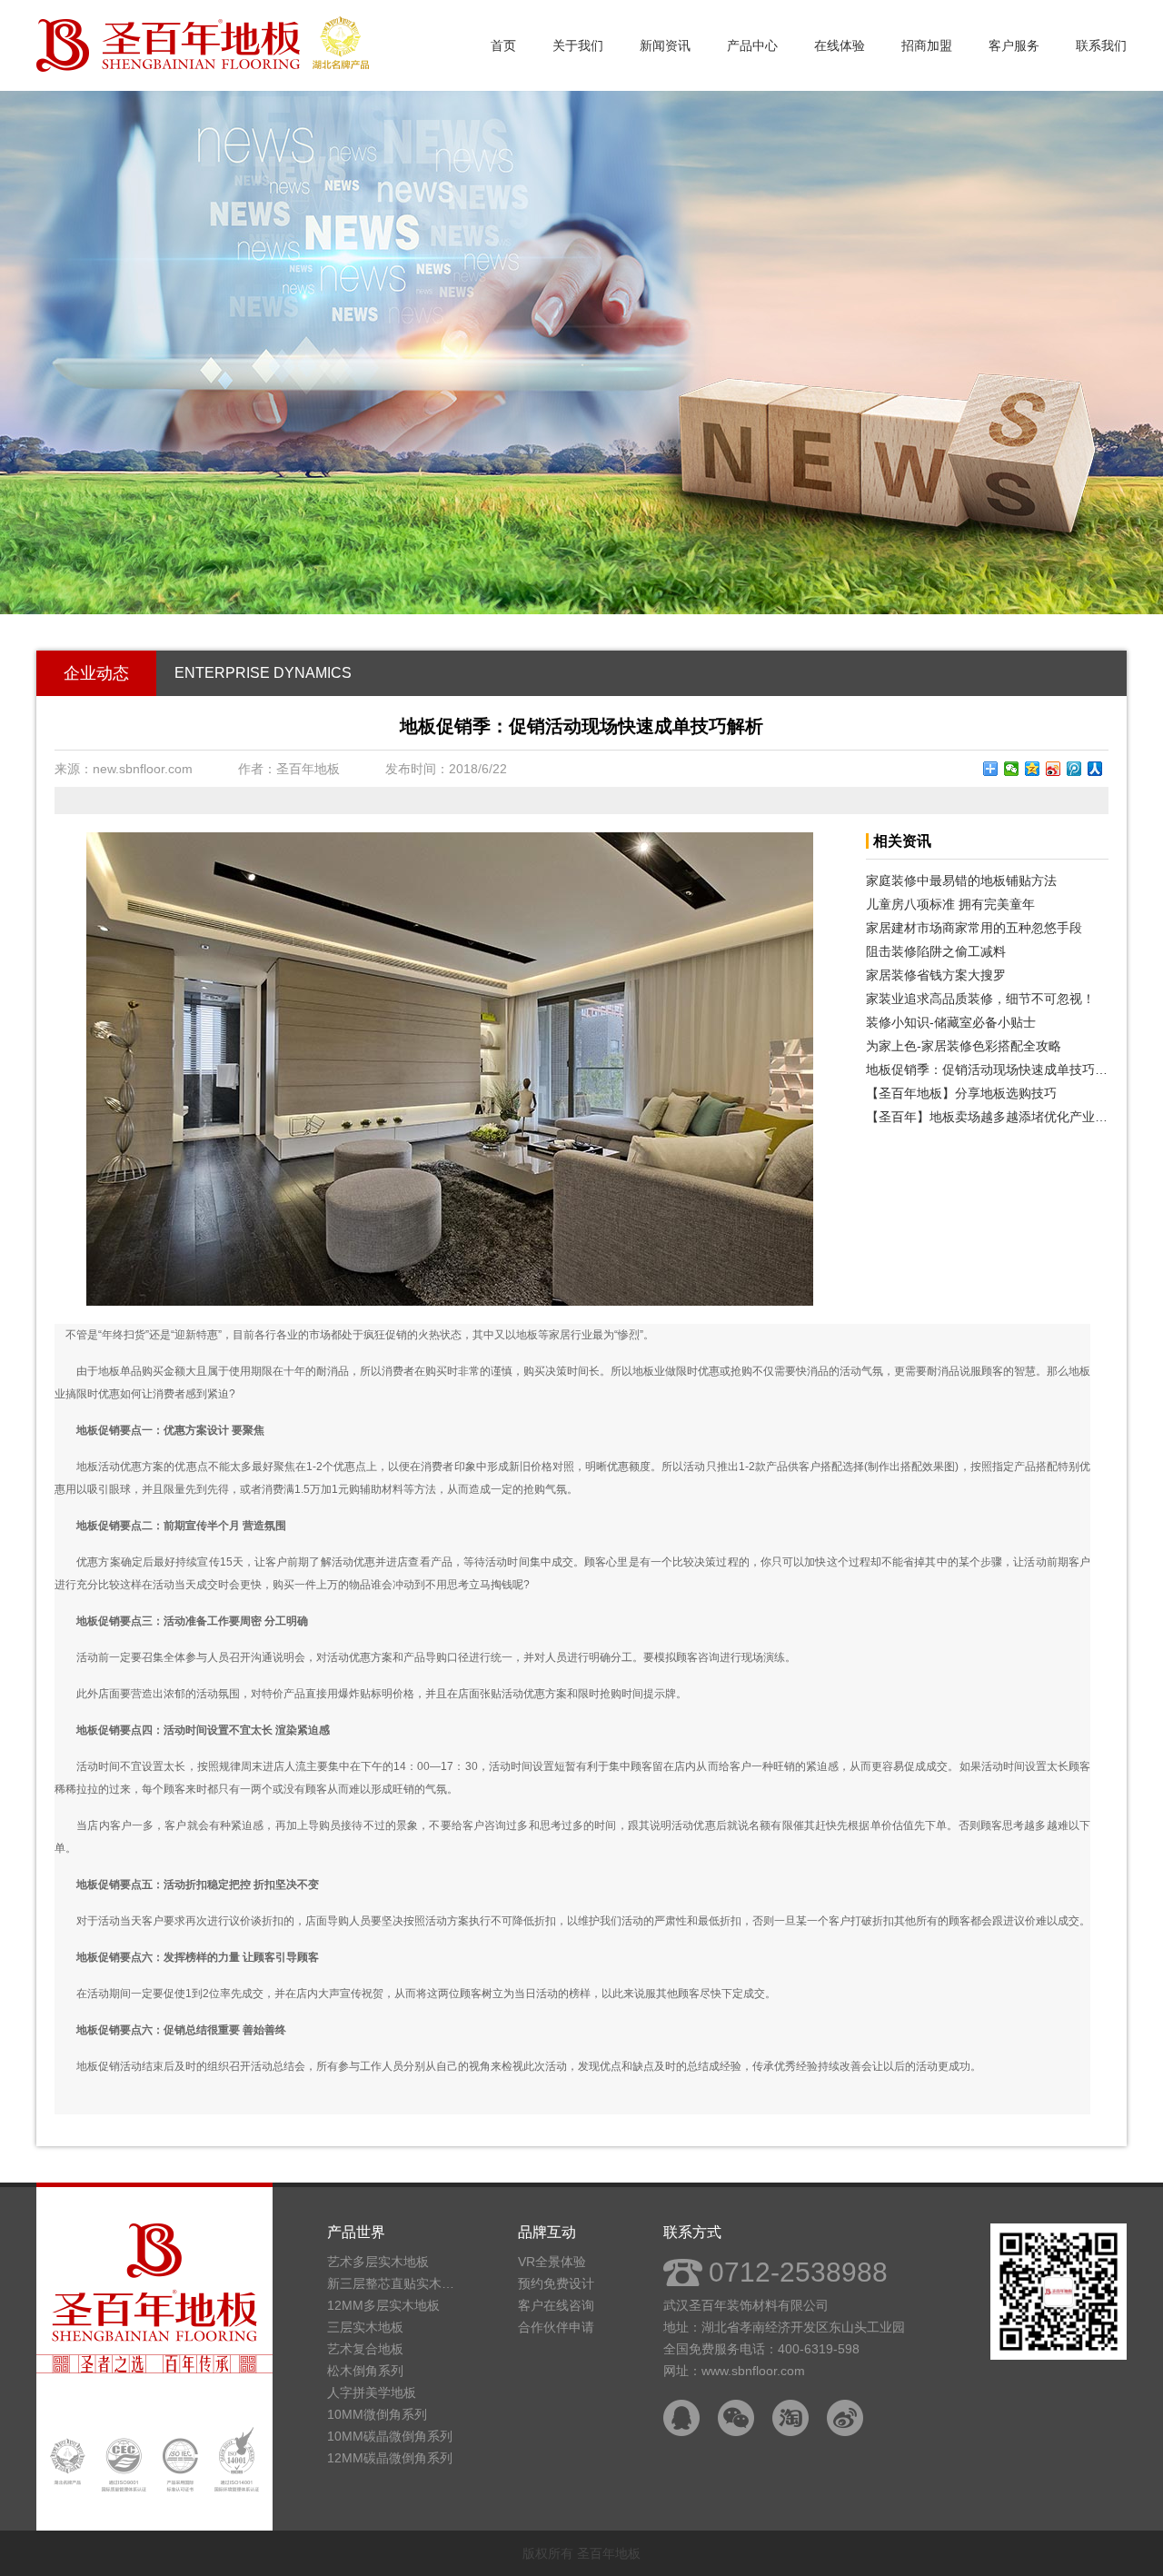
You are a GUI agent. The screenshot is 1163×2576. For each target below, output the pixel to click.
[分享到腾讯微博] (1074, 769)
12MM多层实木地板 (383, 2305)
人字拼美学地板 (372, 2392)
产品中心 (752, 45)
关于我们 (578, 45)
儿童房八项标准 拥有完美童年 (950, 904)
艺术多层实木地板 (378, 2262)
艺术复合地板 (365, 2349)
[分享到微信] (1012, 769)
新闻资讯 (665, 45)
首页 (503, 45)
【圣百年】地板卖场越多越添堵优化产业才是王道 (987, 1117)
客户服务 (1014, 45)
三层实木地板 (365, 2327)
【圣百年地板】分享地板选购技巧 (961, 1093)
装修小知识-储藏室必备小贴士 (951, 1022)
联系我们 (1101, 45)
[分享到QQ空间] (1033, 769)
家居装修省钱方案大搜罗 (936, 975)
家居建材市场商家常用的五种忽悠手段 (974, 928)
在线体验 (840, 45)
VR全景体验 (552, 2262)
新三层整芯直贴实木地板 (395, 2283)
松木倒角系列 (365, 2371)
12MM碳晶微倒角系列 (390, 2458)
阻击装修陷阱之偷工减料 (936, 951)
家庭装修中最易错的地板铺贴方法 (961, 880)
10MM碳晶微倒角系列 (390, 2436)
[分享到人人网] (1095, 769)
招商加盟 (927, 45)
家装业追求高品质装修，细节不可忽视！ (980, 999)
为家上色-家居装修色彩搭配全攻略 (964, 1046)
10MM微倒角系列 (377, 2414)
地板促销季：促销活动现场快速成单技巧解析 (987, 1069)
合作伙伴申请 (556, 2327)
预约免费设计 (556, 2283)
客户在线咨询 (556, 2305)
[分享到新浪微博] (1054, 769)
